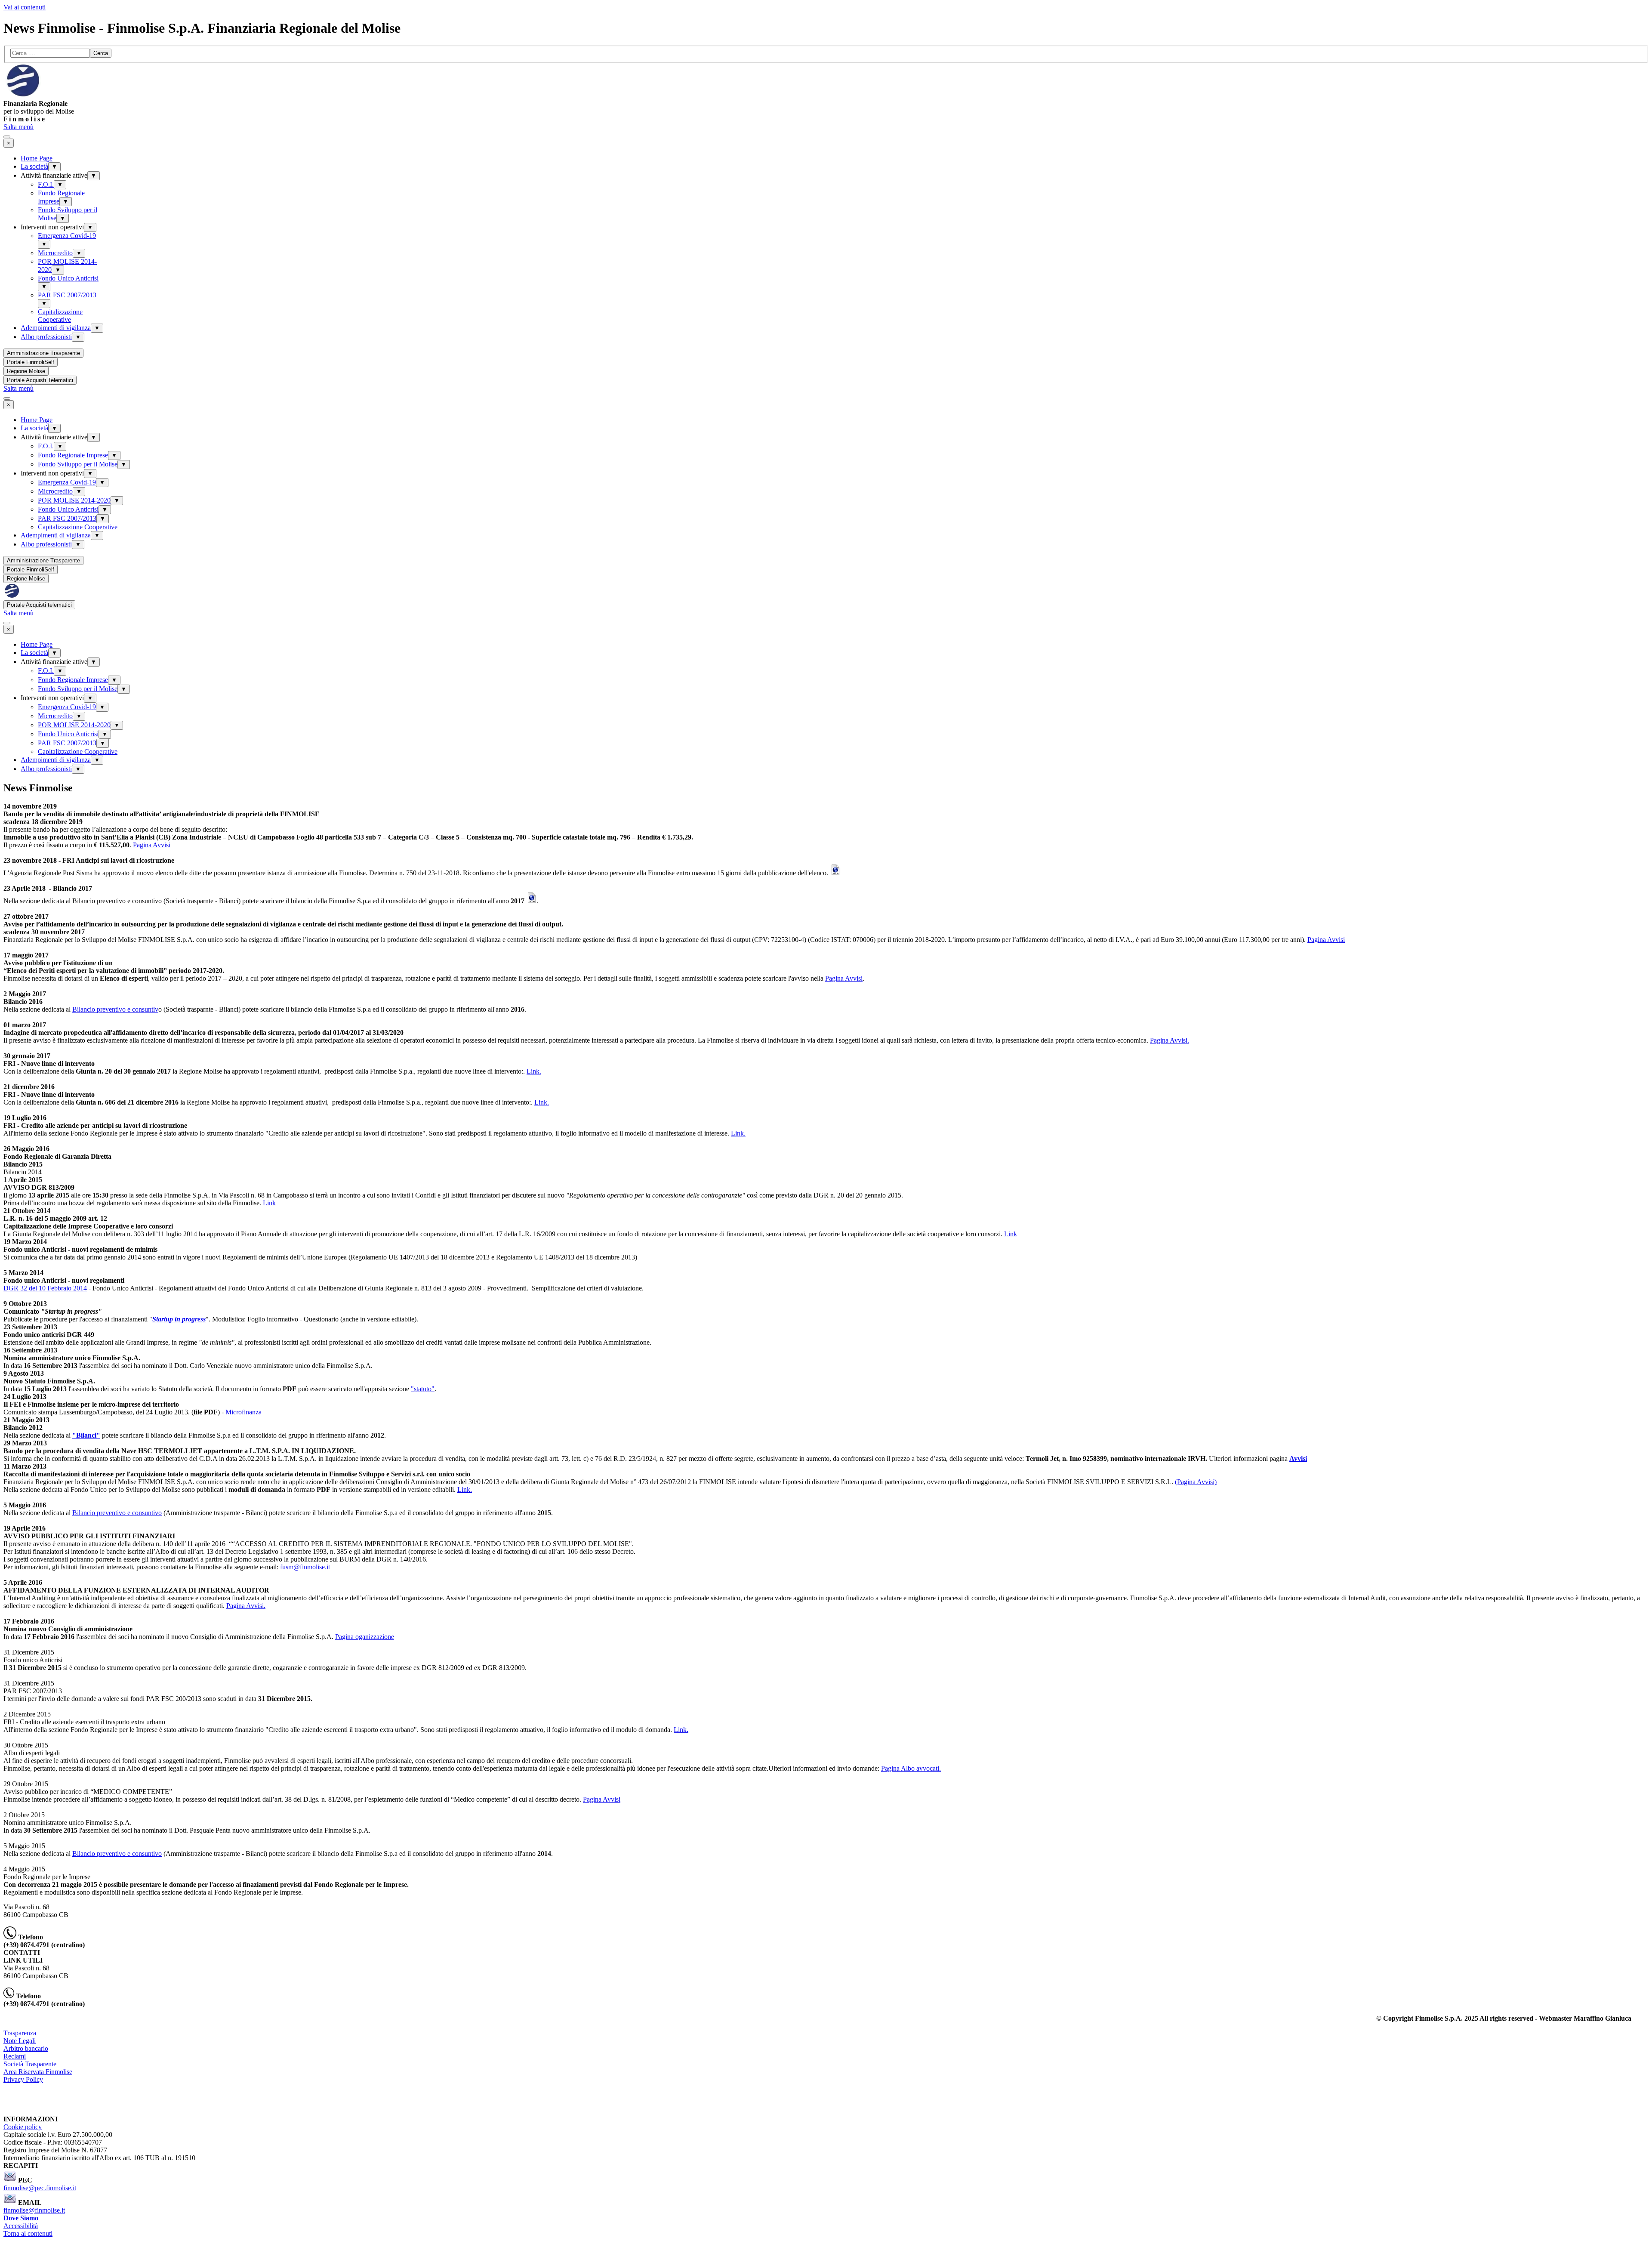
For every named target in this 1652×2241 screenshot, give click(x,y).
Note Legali (20, 2041)
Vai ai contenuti (25, 7)
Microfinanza (243, 1412)
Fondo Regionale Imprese (73, 455)
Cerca (101, 53)
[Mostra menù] (7, 137)
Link (269, 1203)
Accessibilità (21, 2226)
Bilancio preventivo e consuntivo (117, 1513)
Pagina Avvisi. (1170, 1040)
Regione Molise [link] (26, 371)
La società (34, 166)
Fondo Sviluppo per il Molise (78, 464)
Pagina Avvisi (152, 845)
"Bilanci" (86, 1435)
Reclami (15, 2056)
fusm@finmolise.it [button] (305, 1567)
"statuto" (423, 1389)
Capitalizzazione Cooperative (60, 316)
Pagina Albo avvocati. (911, 1768)
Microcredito (55, 253)
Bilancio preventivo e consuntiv (115, 1009)
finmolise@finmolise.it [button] (34, 2210)
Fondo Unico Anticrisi (68, 278)
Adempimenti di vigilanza (56, 328)
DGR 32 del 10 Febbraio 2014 (45, 1288)
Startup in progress (179, 1319)
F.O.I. (46, 184)
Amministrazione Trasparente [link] (43, 353)
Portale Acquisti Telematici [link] (40, 380)
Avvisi (1298, 1459)
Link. (534, 1071)
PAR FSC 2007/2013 (67, 295)
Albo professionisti (46, 337)
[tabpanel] (826, 108)
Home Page (37, 158)
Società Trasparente (30, 2064)
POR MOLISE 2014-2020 (74, 500)
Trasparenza (20, 2033)
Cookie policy (23, 2127)
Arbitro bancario (26, 2048)
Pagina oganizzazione (365, 1637)
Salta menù (18, 127)
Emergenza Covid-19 (67, 236)
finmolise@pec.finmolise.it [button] (40, 2188)
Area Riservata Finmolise (38, 2072)
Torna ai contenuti (28, 2233)
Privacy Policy (23, 2079)
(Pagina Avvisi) (1196, 1482)
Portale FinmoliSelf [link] (31, 362)
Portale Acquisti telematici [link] (39, 605)
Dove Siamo (21, 2218)
